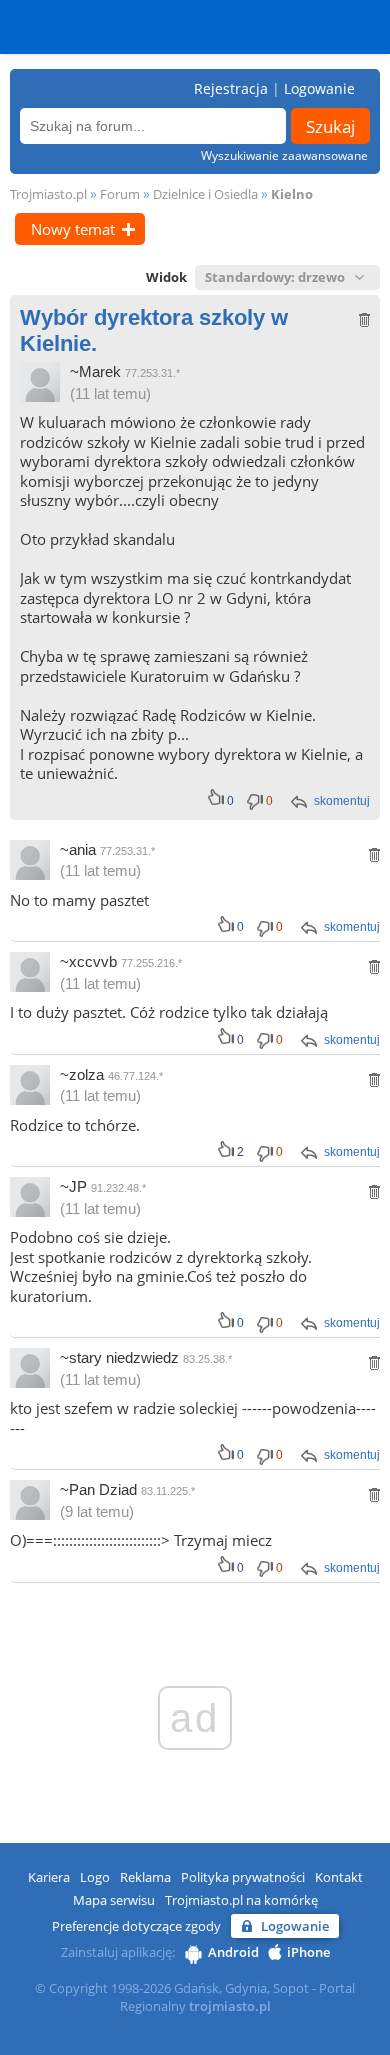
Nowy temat (73, 229)
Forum (120, 194)
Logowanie (319, 88)
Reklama (145, 1877)
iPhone (308, 1952)
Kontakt (339, 1877)
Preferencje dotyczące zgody (136, 1926)
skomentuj (342, 801)
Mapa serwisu (114, 1900)
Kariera (49, 1877)
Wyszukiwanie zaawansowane (284, 155)
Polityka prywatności (243, 1877)
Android (233, 1952)
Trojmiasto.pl (48, 194)
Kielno (292, 194)
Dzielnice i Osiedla (205, 194)
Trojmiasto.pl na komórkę (241, 1900)
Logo (95, 1877)
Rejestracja (231, 88)
